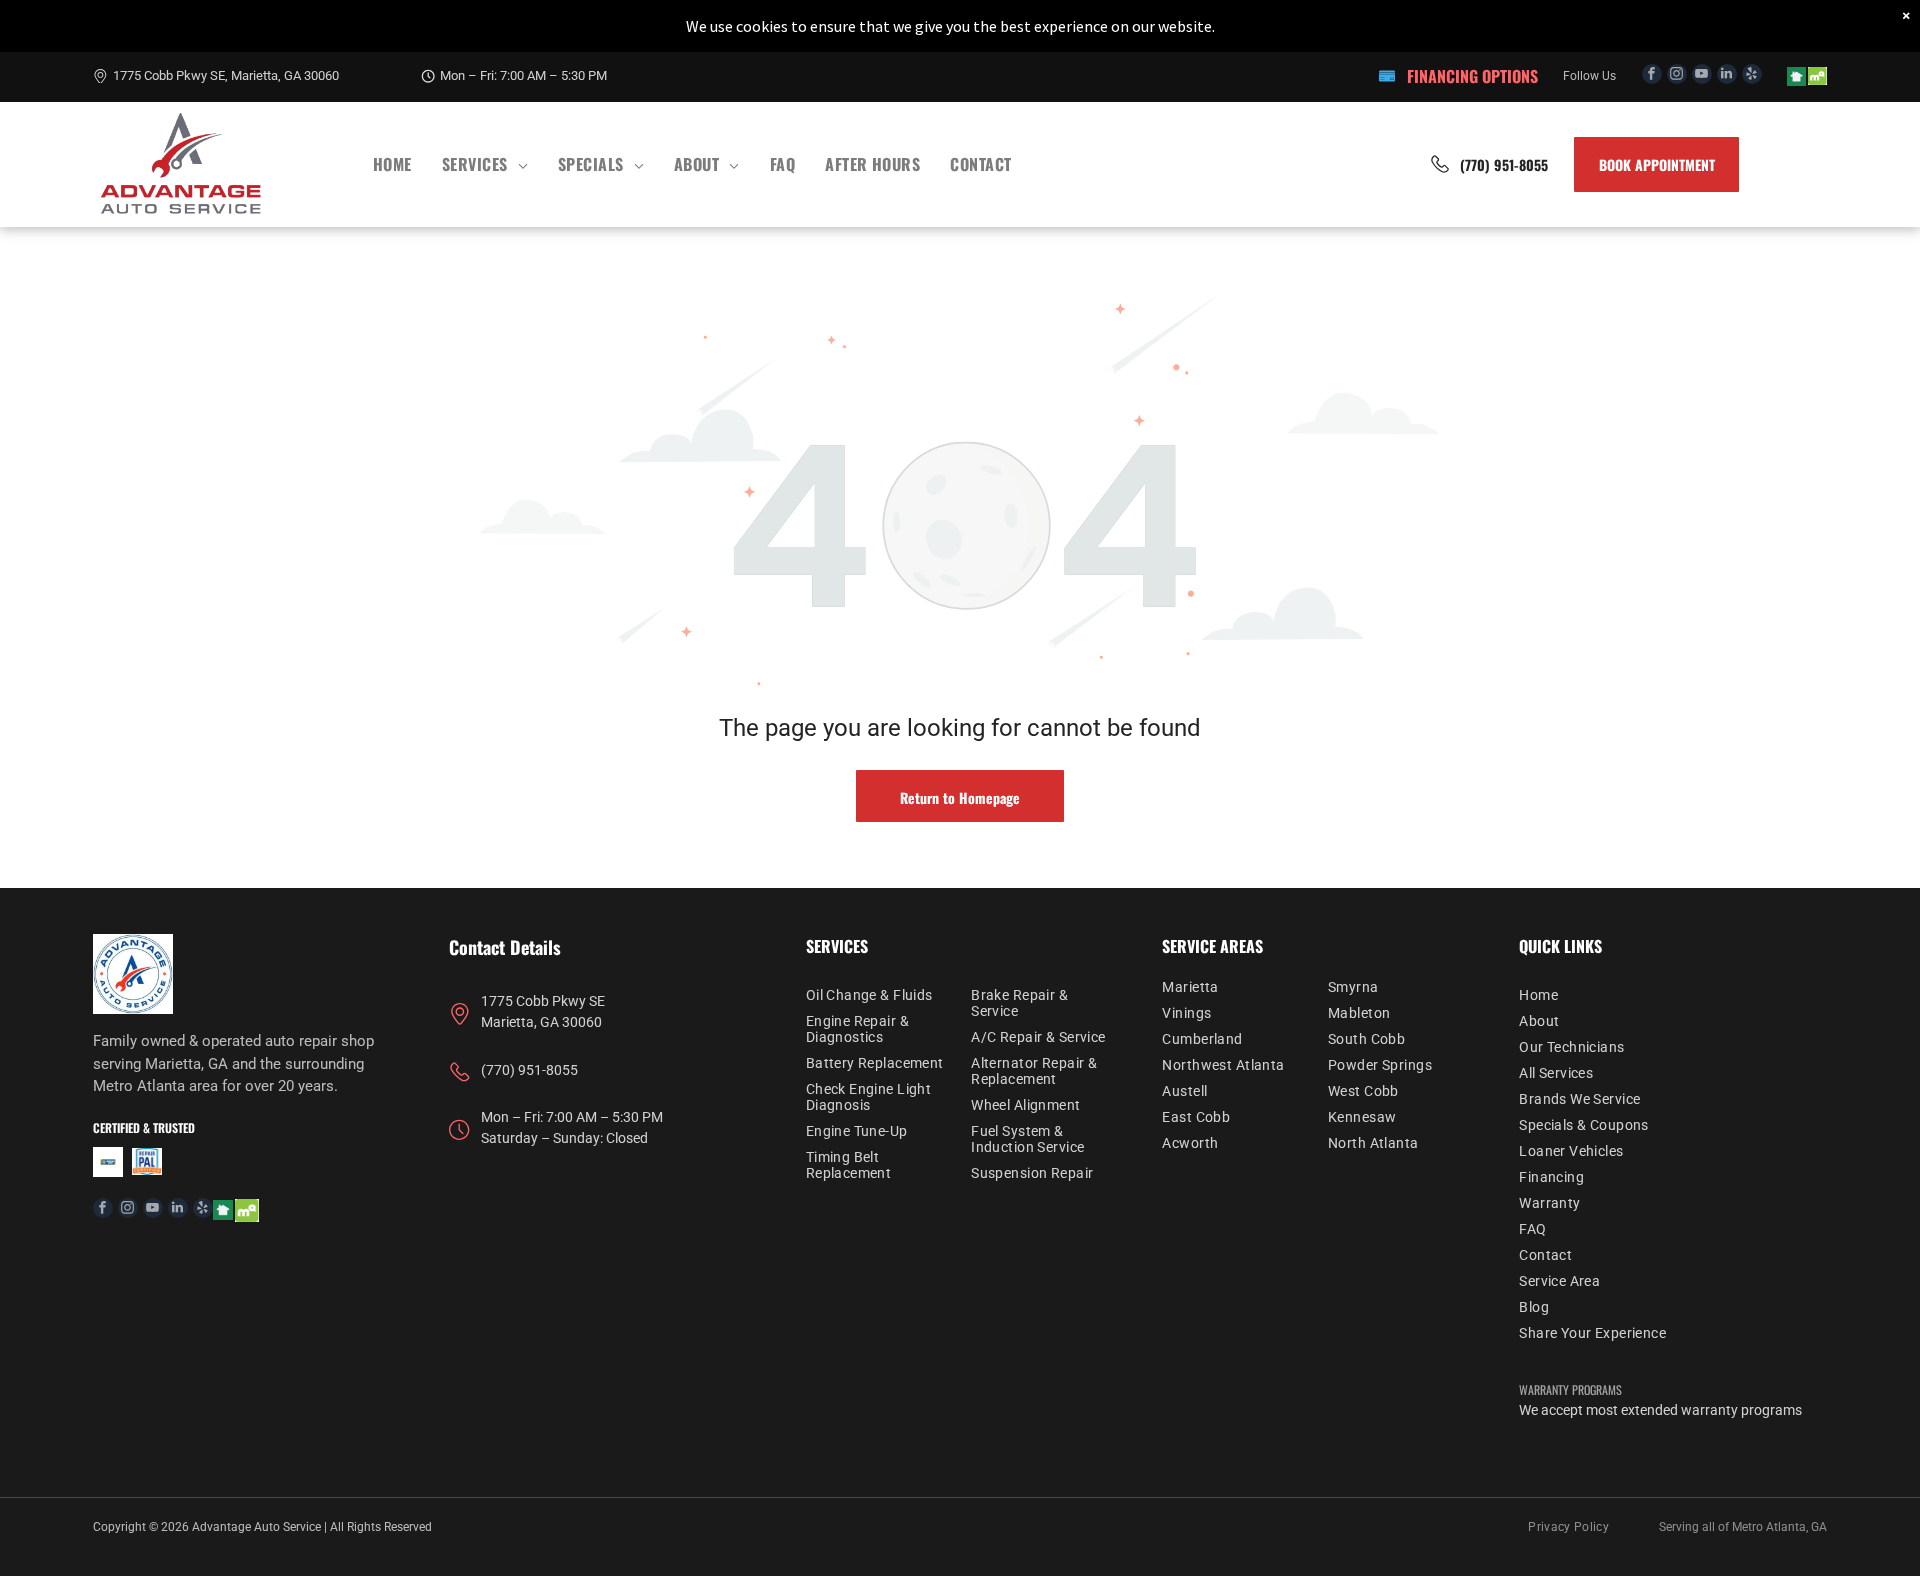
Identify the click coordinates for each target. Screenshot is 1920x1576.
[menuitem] (392, 164)
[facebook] (1652, 76)
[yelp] (1752, 76)
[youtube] (1702, 76)
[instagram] (1677, 76)
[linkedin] (1727, 76)
